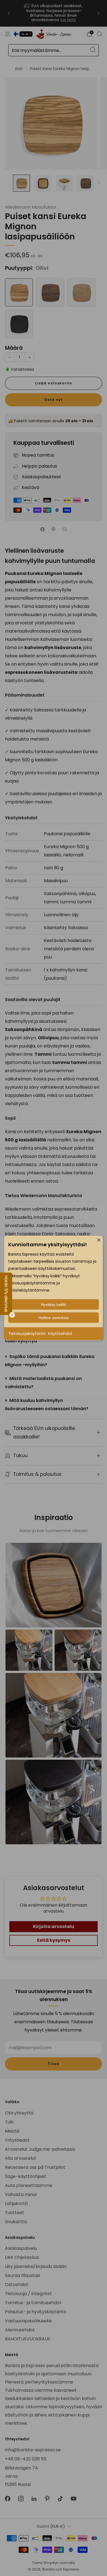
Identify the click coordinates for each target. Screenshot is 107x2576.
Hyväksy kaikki (54, 1304)
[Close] (99, 1240)
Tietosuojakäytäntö (27, 1334)
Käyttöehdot (60, 1334)
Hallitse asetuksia (54, 1318)
